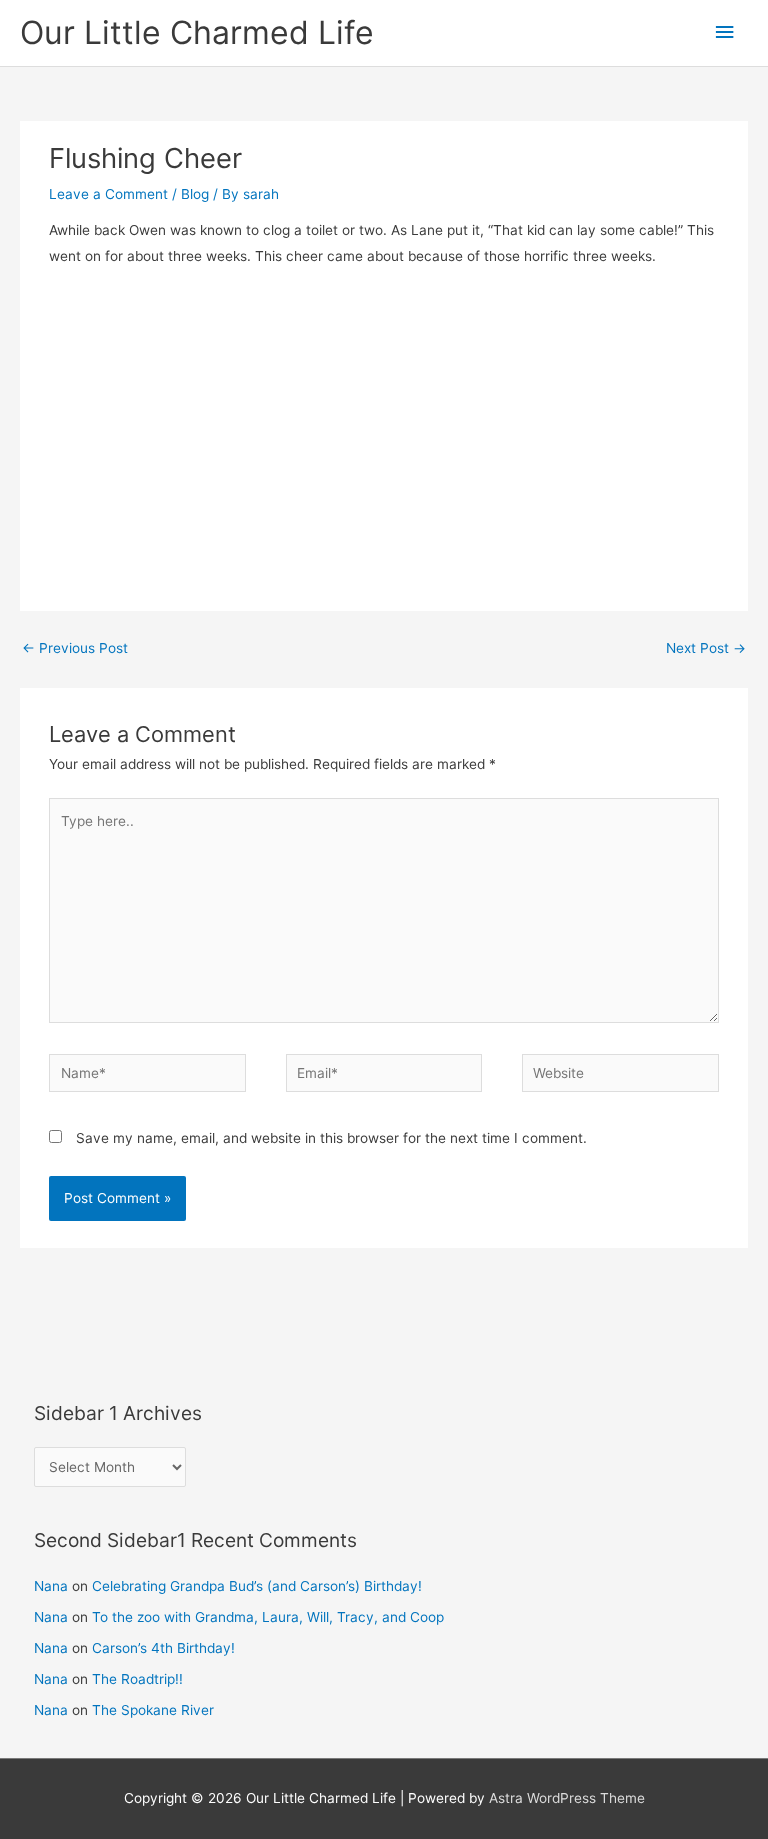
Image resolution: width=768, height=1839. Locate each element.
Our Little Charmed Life (197, 32)
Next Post (706, 648)
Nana (51, 1586)
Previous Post (75, 648)
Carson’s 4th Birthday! (163, 1648)
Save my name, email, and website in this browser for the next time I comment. (331, 1138)
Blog (195, 194)
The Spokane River (153, 1710)
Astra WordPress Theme (567, 1798)
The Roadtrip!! (137, 1679)
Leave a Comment (108, 194)
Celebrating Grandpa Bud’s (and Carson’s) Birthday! (257, 1586)
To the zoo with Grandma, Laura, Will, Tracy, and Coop (268, 1617)
